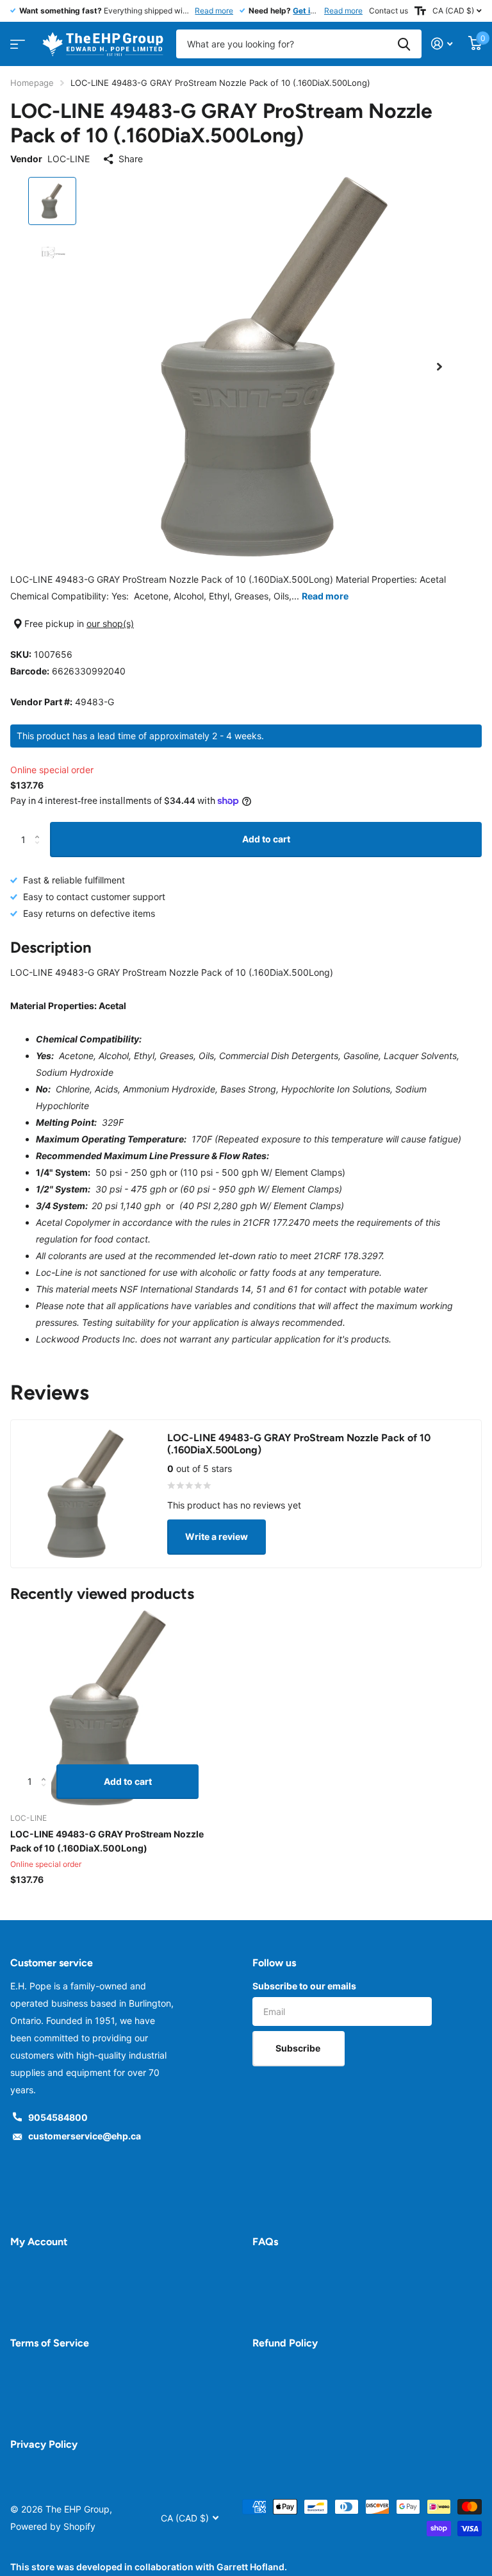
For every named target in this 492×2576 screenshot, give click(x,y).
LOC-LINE (69, 159)
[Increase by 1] (40, 827)
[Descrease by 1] (40, 851)
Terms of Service (50, 2343)
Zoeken (404, 44)
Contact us (389, 11)
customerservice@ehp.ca (85, 2136)
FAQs (265, 2242)
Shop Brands (16, 40)
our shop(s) (110, 623)
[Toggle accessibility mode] (420, 11)
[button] (439, 367)
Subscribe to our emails (304, 1986)
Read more (214, 11)
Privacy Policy (44, 2444)
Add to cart (266, 839)
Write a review (217, 1536)
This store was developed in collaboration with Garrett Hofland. (149, 2567)
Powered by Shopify (53, 2526)
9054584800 (58, 2117)
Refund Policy (285, 2343)
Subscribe (299, 2048)
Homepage (32, 83)
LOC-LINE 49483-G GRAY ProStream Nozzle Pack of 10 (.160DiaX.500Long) (107, 1841)
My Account (39, 2242)
